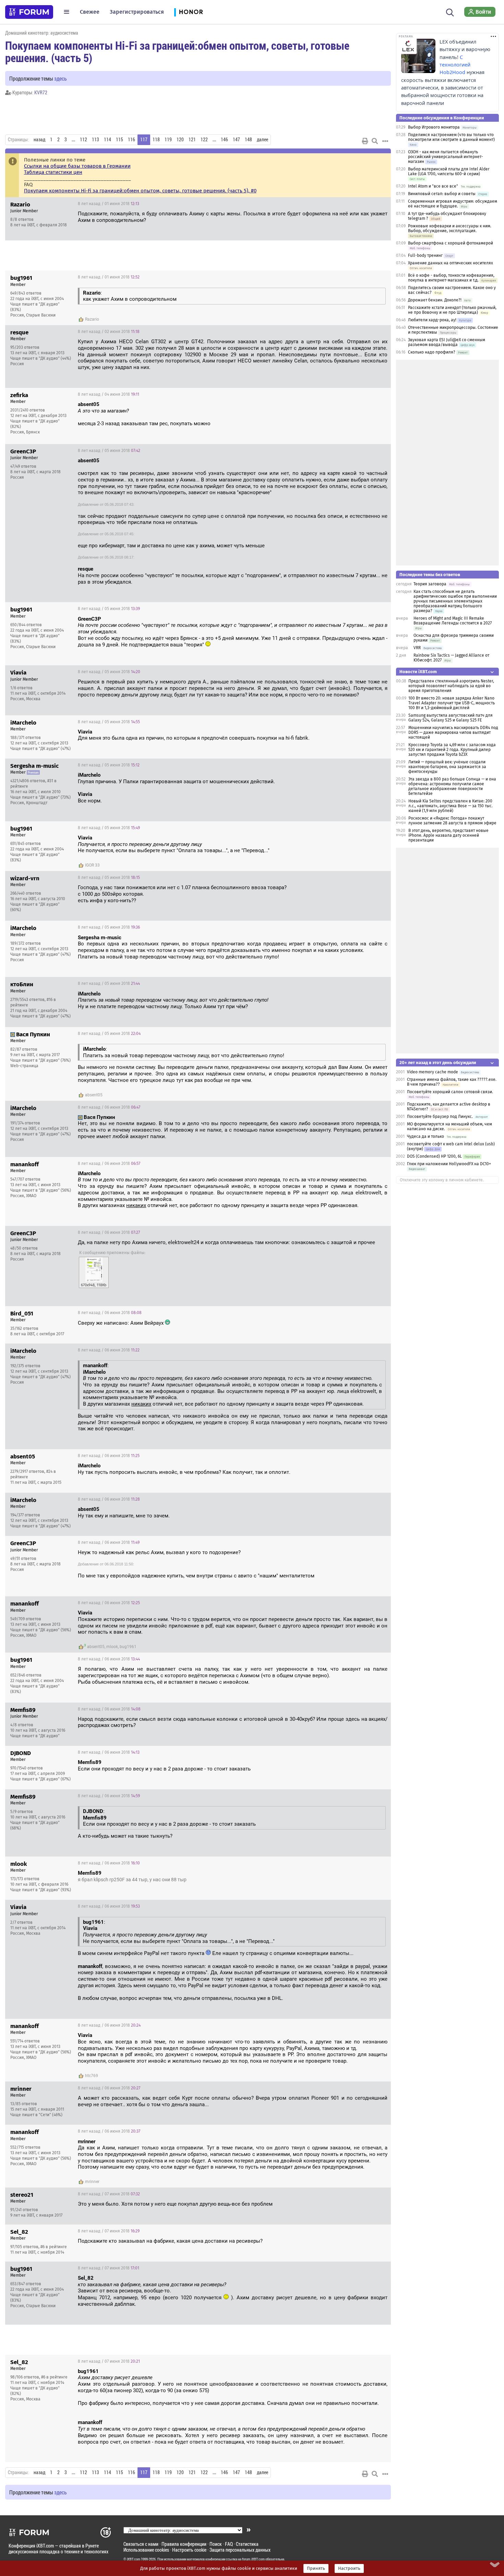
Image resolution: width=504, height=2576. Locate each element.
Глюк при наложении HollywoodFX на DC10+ (449, 1164)
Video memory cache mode (433, 1072)
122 (204, 140)
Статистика (247, 2544)
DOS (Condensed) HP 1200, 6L (435, 1156)
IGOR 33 (92, 865)
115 (119, 140)
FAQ (229, 2544)
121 (192, 140)
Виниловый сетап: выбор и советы (442, 194)
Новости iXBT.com (418, 672)
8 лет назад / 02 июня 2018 (109, 332)
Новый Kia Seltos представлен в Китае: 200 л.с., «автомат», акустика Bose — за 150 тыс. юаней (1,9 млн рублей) (451, 806)
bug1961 (128, 1647)
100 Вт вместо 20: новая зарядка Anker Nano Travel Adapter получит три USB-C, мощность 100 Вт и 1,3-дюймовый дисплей (452, 703)
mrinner (92, 2182)
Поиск (216, 2544)
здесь (61, 78)
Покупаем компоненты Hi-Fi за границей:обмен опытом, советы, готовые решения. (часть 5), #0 (140, 191)
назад (39, 140)
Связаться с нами (141, 2544)
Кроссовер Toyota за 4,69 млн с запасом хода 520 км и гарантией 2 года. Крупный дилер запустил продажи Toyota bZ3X (452, 750)
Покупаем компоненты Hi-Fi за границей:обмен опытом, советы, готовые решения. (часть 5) (177, 51)
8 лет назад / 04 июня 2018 (109, 394)
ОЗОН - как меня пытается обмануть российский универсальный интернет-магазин (446, 157)
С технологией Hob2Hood (455, 65)
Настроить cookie (189, 2550)
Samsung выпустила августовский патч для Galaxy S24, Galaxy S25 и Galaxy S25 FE (451, 718)
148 (248, 140)
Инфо (380, 204)
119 (168, 140)
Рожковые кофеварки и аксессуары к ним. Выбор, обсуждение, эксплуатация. (450, 228)
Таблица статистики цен (53, 172)
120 (180, 140)
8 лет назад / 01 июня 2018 (109, 204)
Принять (316, 2568)
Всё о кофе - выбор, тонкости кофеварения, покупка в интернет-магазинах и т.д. (451, 278)
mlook (112, 1647)
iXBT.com (134, 2559)
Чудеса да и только (425, 1136)
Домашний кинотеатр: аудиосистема (42, 33)
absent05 (94, 1095)
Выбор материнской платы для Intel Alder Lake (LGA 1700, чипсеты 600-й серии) (449, 171)
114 (107, 140)
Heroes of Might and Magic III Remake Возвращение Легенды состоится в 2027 (453, 621)
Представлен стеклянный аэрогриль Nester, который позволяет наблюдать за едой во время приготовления (451, 686)
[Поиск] (450, 12)
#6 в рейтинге (54, 2247)
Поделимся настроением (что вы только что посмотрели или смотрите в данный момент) (451, 137)
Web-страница (24, 1066)
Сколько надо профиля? (432, 352)
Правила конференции (184, 2544)
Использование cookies (146, 2550)
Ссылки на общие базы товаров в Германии (77, 166)
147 (236, 140)
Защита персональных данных (240, 2550)
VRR (417, 648)
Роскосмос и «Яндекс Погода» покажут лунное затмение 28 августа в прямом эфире (452, 821)
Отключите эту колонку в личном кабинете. (442, 1180)
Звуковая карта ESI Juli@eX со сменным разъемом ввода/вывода (447, 342)
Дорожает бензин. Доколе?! (435, 300)
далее (262, 140)
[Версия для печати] (365, 141)
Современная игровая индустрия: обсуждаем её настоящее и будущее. (453, 204)
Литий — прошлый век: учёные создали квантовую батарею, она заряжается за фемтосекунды (447, 767)
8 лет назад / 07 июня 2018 (109, 2194)
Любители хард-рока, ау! (432, 320)
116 (131, 140)
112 (83, 140)
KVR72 (41, 92)
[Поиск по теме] (375, 141)
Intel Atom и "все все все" (433, 186)
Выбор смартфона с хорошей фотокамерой (451, 243)
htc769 (92, 2076)
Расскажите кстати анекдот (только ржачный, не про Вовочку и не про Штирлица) (452, 310)
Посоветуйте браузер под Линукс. (440, 1117)
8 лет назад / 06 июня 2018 (109, 1107)
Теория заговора (430, 584)
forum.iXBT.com (253, 2559)
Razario (92, 319)
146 (224, 140)
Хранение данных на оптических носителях (451, 263)
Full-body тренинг (425, 255)
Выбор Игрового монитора (434, 127)
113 (95, 140)
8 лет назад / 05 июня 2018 (109, 451)
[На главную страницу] (29, 12)
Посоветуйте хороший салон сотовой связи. (450, 1092)
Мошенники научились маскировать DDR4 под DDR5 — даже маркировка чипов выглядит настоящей (453, 732)
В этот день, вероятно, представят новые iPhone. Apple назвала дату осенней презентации (448, 835)
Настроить (349, 2568)
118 (156, 140)
